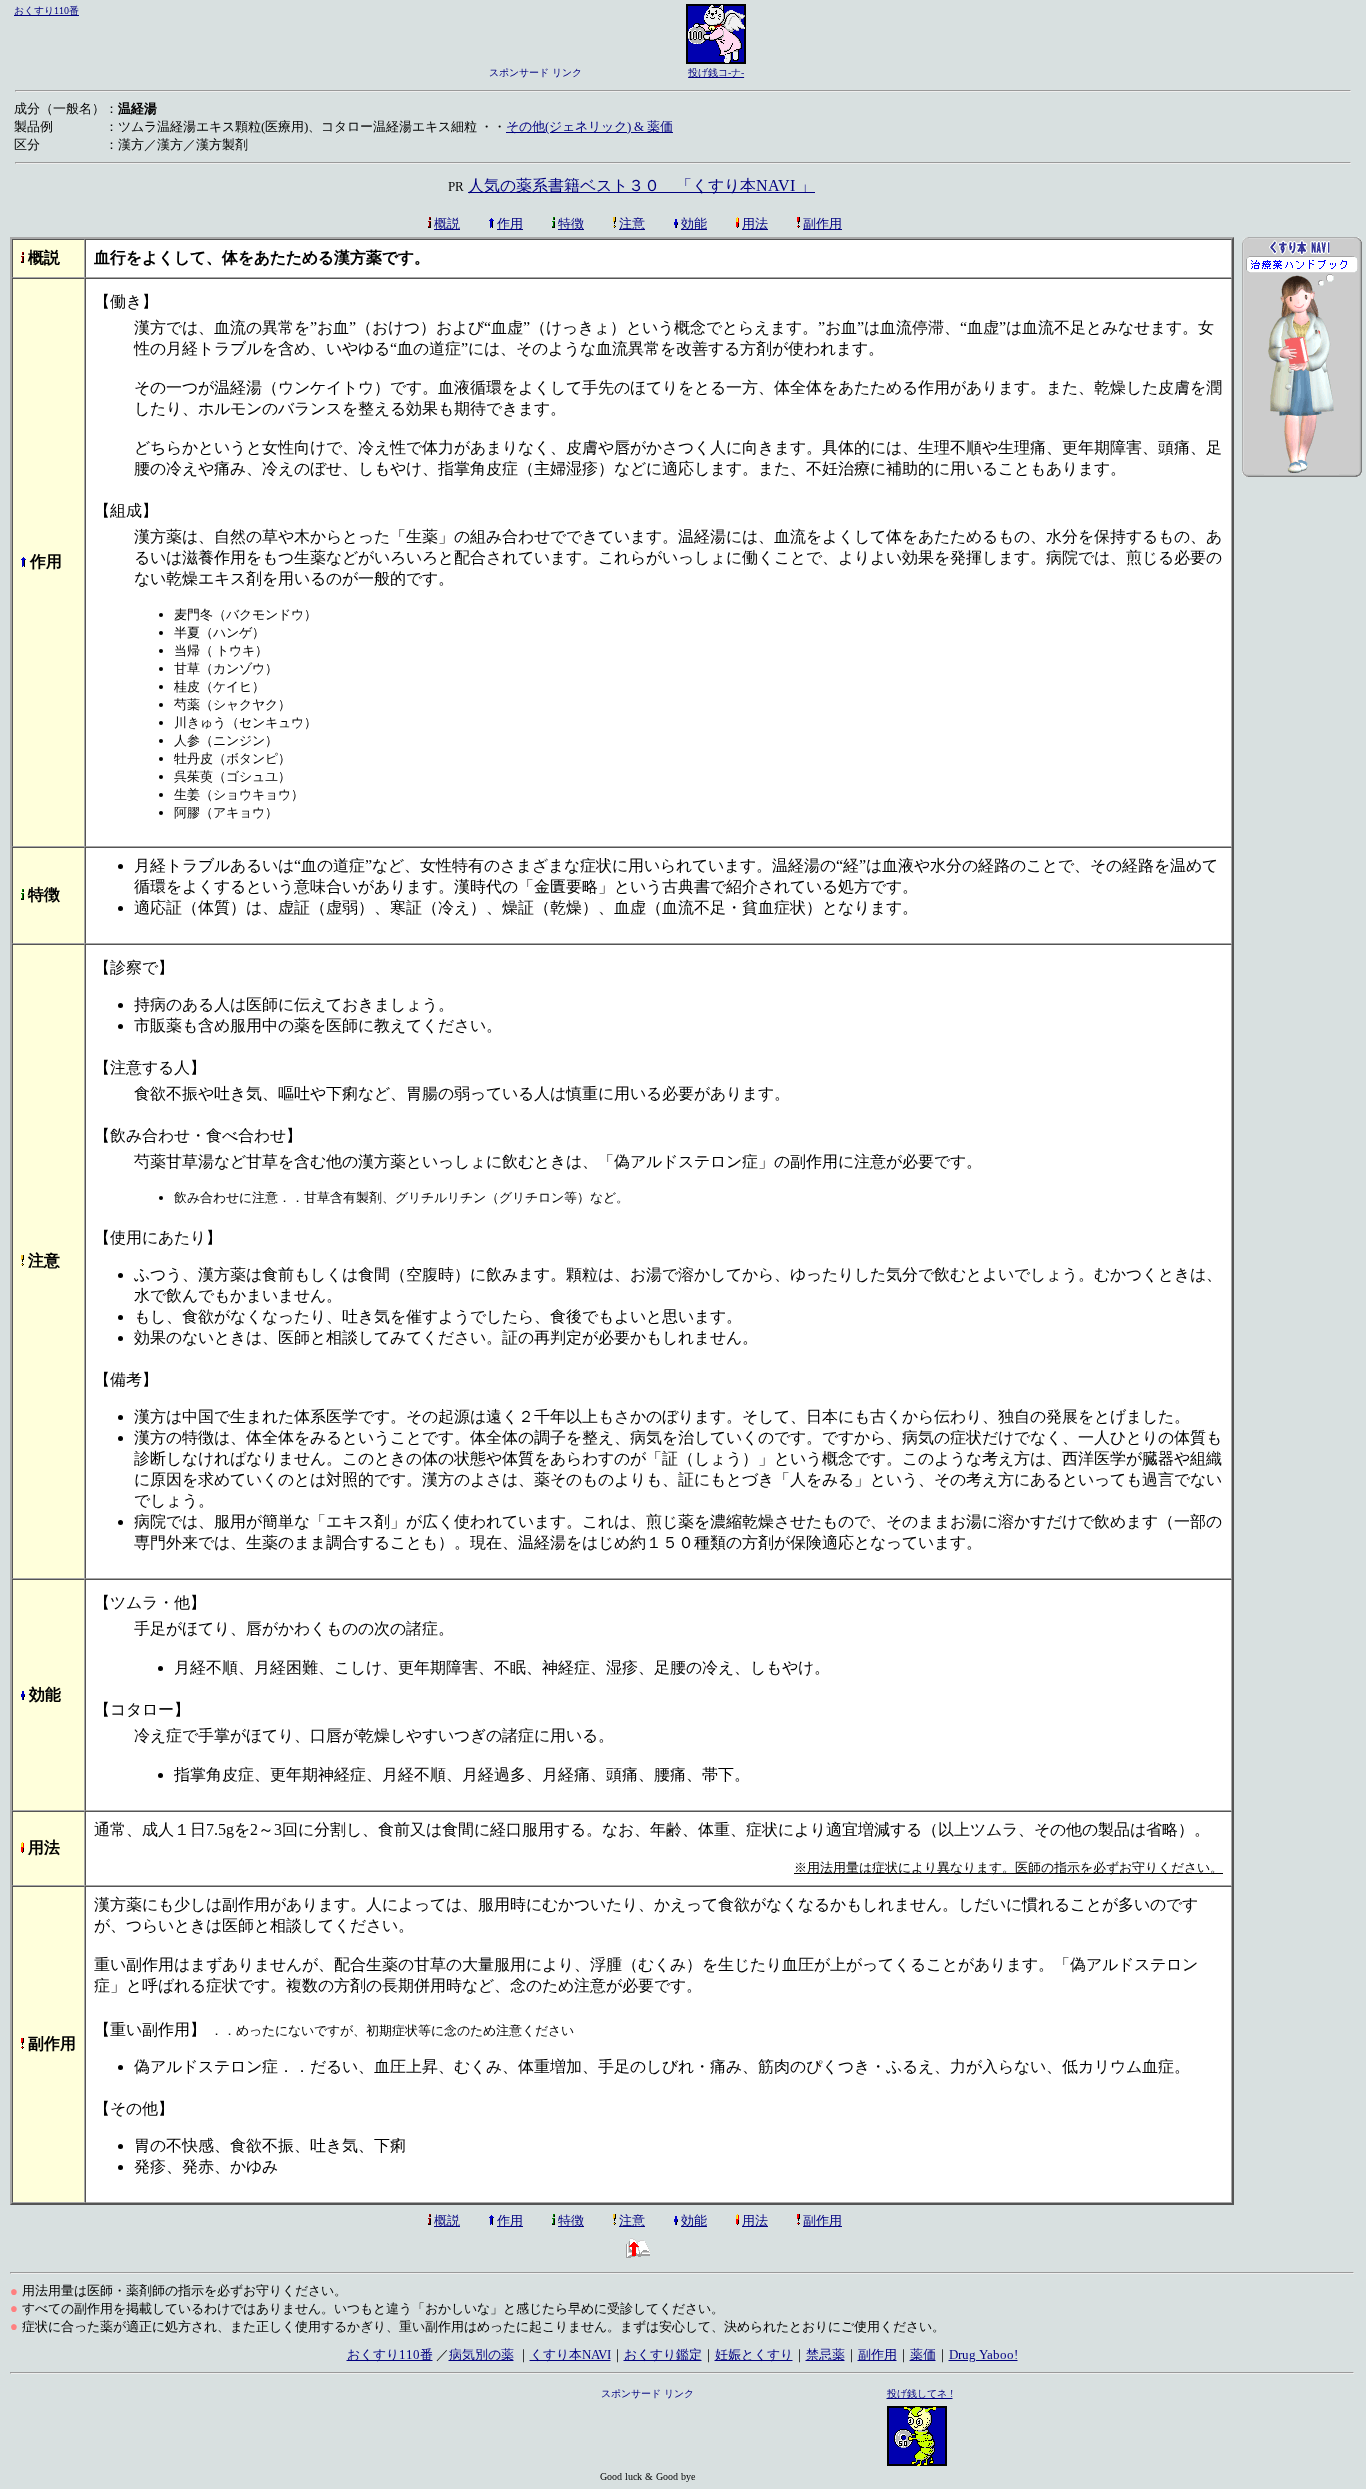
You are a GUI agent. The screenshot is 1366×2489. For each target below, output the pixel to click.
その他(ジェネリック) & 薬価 (589, 126)
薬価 (923, 2354)
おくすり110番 (46, 10)
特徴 (571, 223)
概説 (447, 223)
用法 (755, 223)
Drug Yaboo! (983, 2354)
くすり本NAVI (570, 2354)
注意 (632, 223)
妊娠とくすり (754, 2354)
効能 (694, 223)
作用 (510, 223)
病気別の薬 (481, 2354)
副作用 (822, 223)
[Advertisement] (1302, 831)
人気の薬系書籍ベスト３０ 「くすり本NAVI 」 (641, 185)
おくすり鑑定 (663, 2354)
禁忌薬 (825, 2354)
